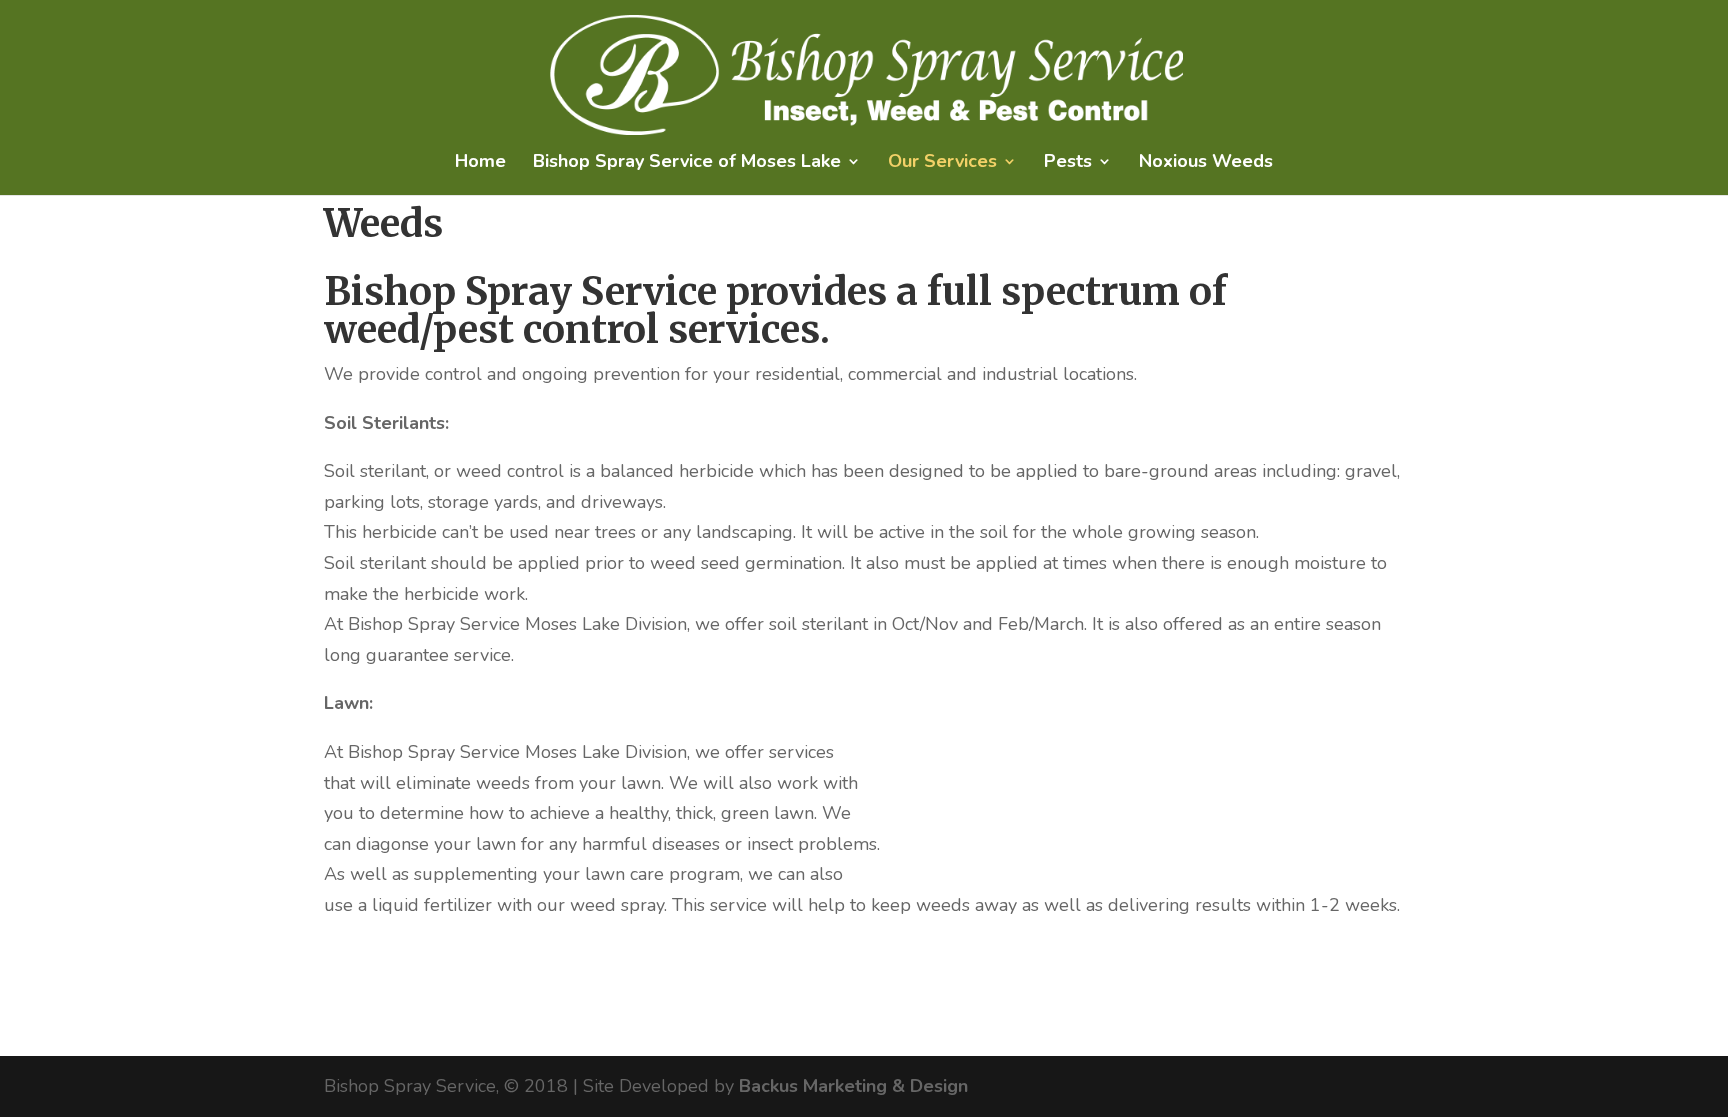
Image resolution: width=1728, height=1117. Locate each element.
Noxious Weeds (1206, 163)
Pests (1068, 163)
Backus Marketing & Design (853, 1086)
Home (480, 163)
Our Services (942, 163)
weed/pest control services (572, 329)
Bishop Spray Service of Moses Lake (687, 163)
